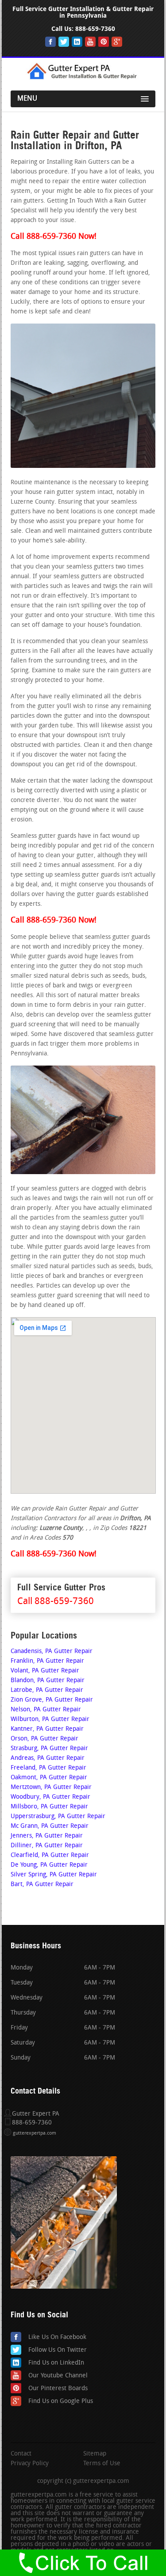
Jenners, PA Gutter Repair (47, 1836)
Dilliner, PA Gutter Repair (47, 1846)
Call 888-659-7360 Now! (54, 237)
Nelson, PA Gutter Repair (46, 1710)
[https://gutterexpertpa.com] (83, 78)
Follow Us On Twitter (58, 2350)
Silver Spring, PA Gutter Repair (54, 1875)
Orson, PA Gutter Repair (44, 1739)
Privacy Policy (30, 2464)
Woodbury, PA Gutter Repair (50, 1797)
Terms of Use (102, 2464)
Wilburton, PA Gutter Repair (50, 1719)
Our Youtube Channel (58, 2376)
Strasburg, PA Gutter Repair (49, 1749)
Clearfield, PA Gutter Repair (50, 1855)
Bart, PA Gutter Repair (42, 1885)
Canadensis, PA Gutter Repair (52, 1651)
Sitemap (95, 2454)
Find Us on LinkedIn (56, 2363)
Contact (21, 2454)
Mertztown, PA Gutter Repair (51, 1787)
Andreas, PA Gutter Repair (48, 1758)
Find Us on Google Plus (61, 2401)
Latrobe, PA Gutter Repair (47, 1690)
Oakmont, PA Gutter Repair (49, 1778)
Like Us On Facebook (57, 2337)
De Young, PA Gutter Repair (49, 1865)
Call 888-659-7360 (56, 1602)
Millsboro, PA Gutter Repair (49, 1807)
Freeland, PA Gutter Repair (48, 1768)
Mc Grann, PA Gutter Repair (50, 1826)
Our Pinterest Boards (58, 2389)
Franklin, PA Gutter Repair (47, 1661)
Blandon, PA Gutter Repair (48, 1681)
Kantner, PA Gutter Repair (47, 1729)
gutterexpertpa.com (35, 2133)
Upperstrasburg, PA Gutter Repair (58, 1817)
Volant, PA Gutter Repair (45, 1671)
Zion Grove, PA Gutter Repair (52, 1700)
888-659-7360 (95, 29)
